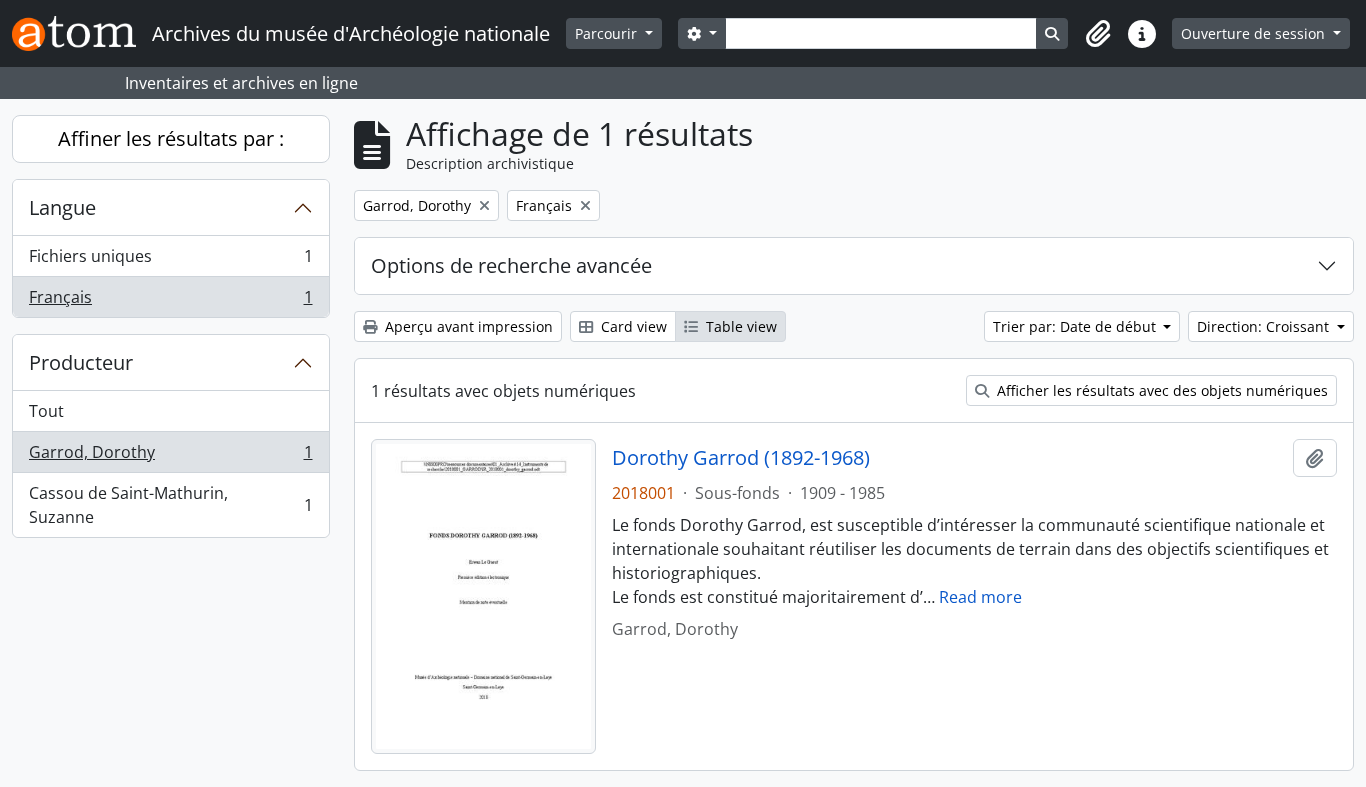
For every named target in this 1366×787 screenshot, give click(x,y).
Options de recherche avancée (511, 265)
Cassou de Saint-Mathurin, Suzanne (170, 505)
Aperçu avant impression (467, 326)
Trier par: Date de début (1076, 326)
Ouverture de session (1255, 33)
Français (170, 301)
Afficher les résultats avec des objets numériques (1160, 390)
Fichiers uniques (170, 261)
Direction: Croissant (1265, 326)
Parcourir (608, 33)
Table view (739, 326)
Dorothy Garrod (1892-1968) (741, 458)
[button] (1098, 34)
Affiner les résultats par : (171, 138)
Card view (632, 326)
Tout (46, 411)
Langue (62, 207)
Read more (980, 597)
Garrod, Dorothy (170, 457)
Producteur (81, 362)
